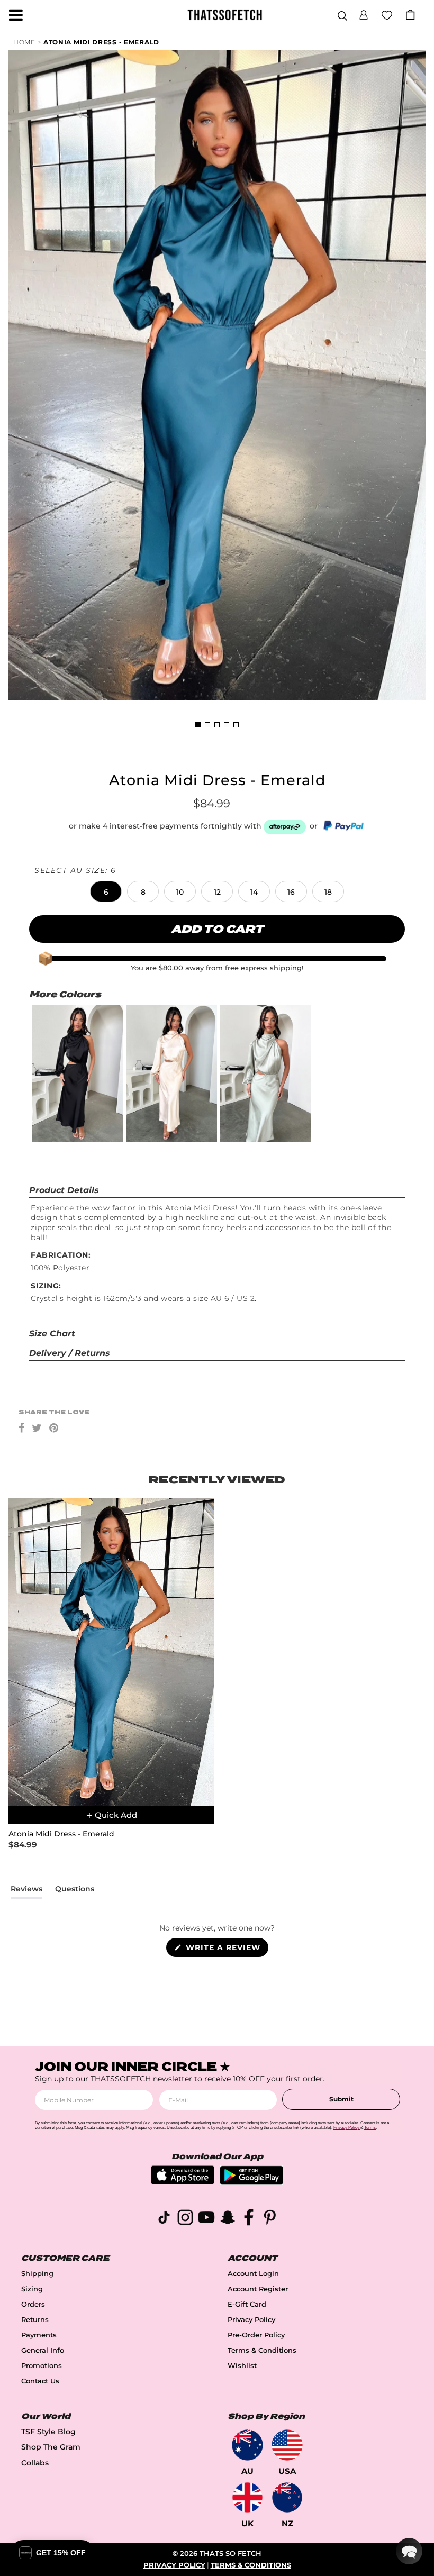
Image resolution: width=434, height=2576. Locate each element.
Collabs (35, 2463)
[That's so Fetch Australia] (247, 2445)
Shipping (37, 2274)
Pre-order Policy (256, 2335)
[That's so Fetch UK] (247, 2497)
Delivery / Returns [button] (70, 1353)
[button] (364, 13)
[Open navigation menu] (16, 15)
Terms (370, 2128)
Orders (33, 2304)
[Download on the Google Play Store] (251, 2182)
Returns (35, 2320)
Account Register (258, 2289)
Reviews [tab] (26, 1891)
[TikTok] (164, 2219)
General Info (43, 2350)
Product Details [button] (64, 1190)
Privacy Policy (251, 2320)
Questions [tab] (75, 1891)
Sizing (32, 2289)
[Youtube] (206, 2219)
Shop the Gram (51, 2447)
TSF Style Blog (48, 2432)
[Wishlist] (387, 14)
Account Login (253, 2274)
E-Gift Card (247, 2304)
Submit (341, 2099)
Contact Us (40, 2381)
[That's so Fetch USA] (287, 2445)
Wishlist (242, 2366)
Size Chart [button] (52, 1333)
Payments (39, 2335)
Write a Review (226, 1950)
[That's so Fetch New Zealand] (287, 2497)
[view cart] (410, 15)
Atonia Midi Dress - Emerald (101, 42)
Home (24, 42)
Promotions (42, 2366)
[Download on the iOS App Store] (183, 2182)
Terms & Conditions (262, 2350)
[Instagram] (185, 2219)
